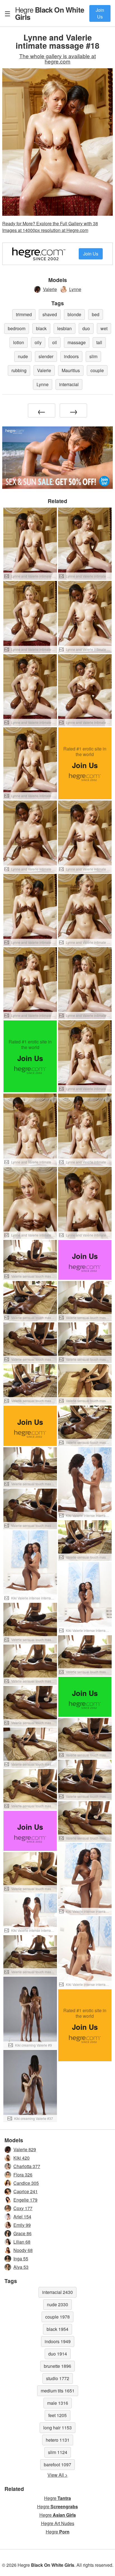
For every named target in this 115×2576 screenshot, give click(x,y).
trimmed (24, 314)
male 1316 (58, 2403)
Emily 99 (22, 2225)
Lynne (75, 289)
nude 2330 (57, 2304)
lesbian (64, 328)
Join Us (100, 13)
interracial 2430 (57, 2292)
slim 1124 (58, 2452)
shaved (50, 314)
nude (23, 356)
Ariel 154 (22, 2217)
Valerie (50, 289)
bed (96, 314)
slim (93, 356)
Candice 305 (26, 2183)
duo (86, 328)
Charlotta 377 (27, 2166)
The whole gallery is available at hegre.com (57, 58)
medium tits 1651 (58, 2391)
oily (38, 342)
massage (77, 342)
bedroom (17, 328)
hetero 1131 (58, 2440)
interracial (69, 384)
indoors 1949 (58, 2341)
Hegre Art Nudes (58, 2523)
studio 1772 (58, 2378)
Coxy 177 (23, 2208)
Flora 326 (23, 2175)
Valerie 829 (25, 2149)
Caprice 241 (26, 2191)
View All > (57, 2475)
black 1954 (57, 2329)
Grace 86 (22, 2233)
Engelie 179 (25, 2200)
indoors (71, 356)
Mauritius (71, 370)
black (41, 328)
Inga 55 (21, 2259)
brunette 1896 (57, 2366)
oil (55, 342)
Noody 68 (23, 2250)
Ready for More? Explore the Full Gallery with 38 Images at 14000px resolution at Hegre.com (50, 227)
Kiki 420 (21, 2158)
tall (99, 342)
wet (104, 328)
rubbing (19, 370)
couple (97, 370)
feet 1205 (57, 2415)
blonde (74, 314)
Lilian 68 (22, 2242)
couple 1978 (57, 2317)
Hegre (50, 13)
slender (46, 356)
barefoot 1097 (57, 2464)
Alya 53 (21, 2267)
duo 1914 (58, 2354)
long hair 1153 (57, 2428)
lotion (19, 342)
